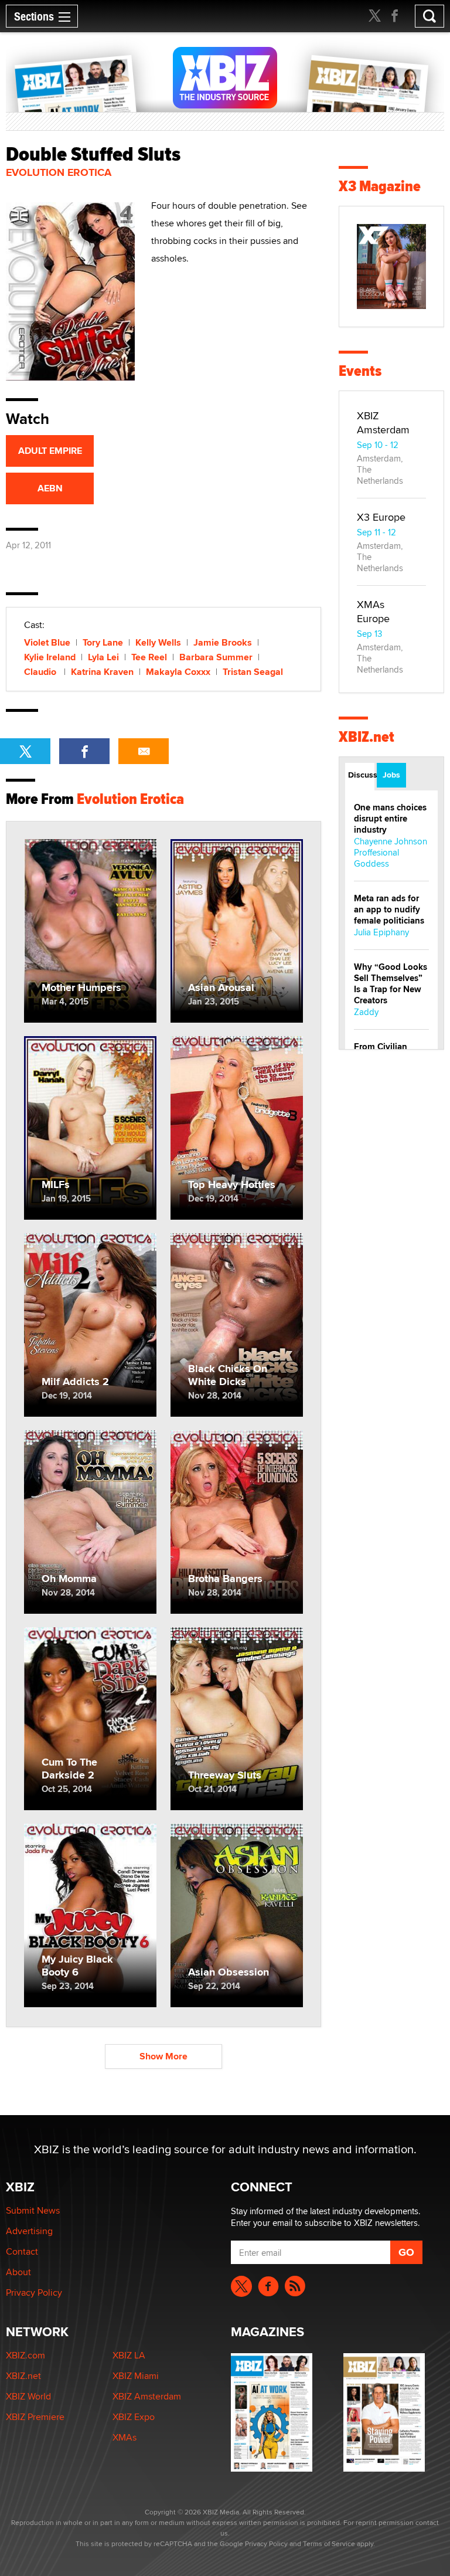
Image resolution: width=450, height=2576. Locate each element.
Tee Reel (149, 657)
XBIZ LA (129, 2355)
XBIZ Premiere (35, 2417)
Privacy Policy (34, 2292)
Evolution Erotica (59, 172)
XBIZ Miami (136, 2376)
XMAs (125, 2437)
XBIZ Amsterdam (383, 422)
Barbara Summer (216, 657)
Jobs (391, 775)
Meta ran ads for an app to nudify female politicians (389, 909)
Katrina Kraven (102, 672)
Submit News (33, 2210)
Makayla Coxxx (178, 672)
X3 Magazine (380, 186)
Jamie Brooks (223, 642)
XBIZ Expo (134, 2417)
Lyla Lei (103, 657)
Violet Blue (47, 642)
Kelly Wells (158, 642)
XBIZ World (28, 2396)
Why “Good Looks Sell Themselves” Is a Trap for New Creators (391, 984)
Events (360, 371)
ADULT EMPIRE (50, 451)
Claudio (41, 672)
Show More (163, 2056)
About (18, 2272)
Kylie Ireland (50, 657)
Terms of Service (329, 2543)
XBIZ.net (367, 737)
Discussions (361, 775)
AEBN (50, 488)
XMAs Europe (373, 611)
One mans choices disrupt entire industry (390, 819)
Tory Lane (103, 642)
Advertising (29, 2231)
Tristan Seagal (253, 672)
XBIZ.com (25, 2355)
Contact (22, 2251)
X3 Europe (381, 517)
